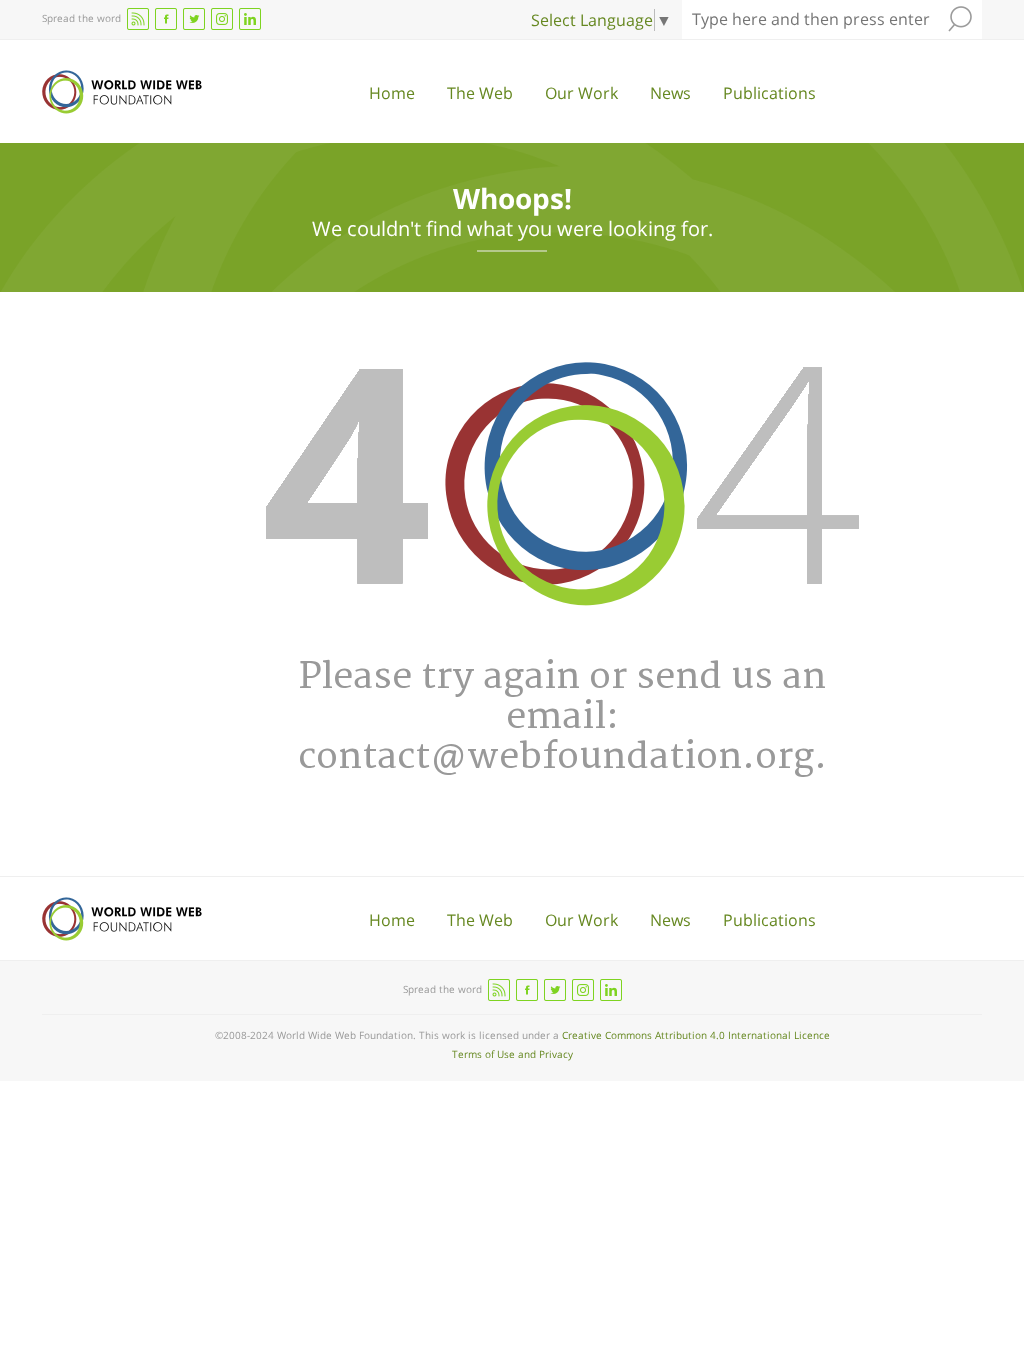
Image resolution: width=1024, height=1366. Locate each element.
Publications (769, 93)
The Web (480, 93)
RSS (138, 19)
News (670, 93)
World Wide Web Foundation (122, 92)
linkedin (250, 19)
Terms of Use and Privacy (512, 1054)
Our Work (581, 93)
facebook (166, 19)
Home (392, 93)
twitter (194, 19)
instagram (222, 19)
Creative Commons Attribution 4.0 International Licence (696, 1035)
